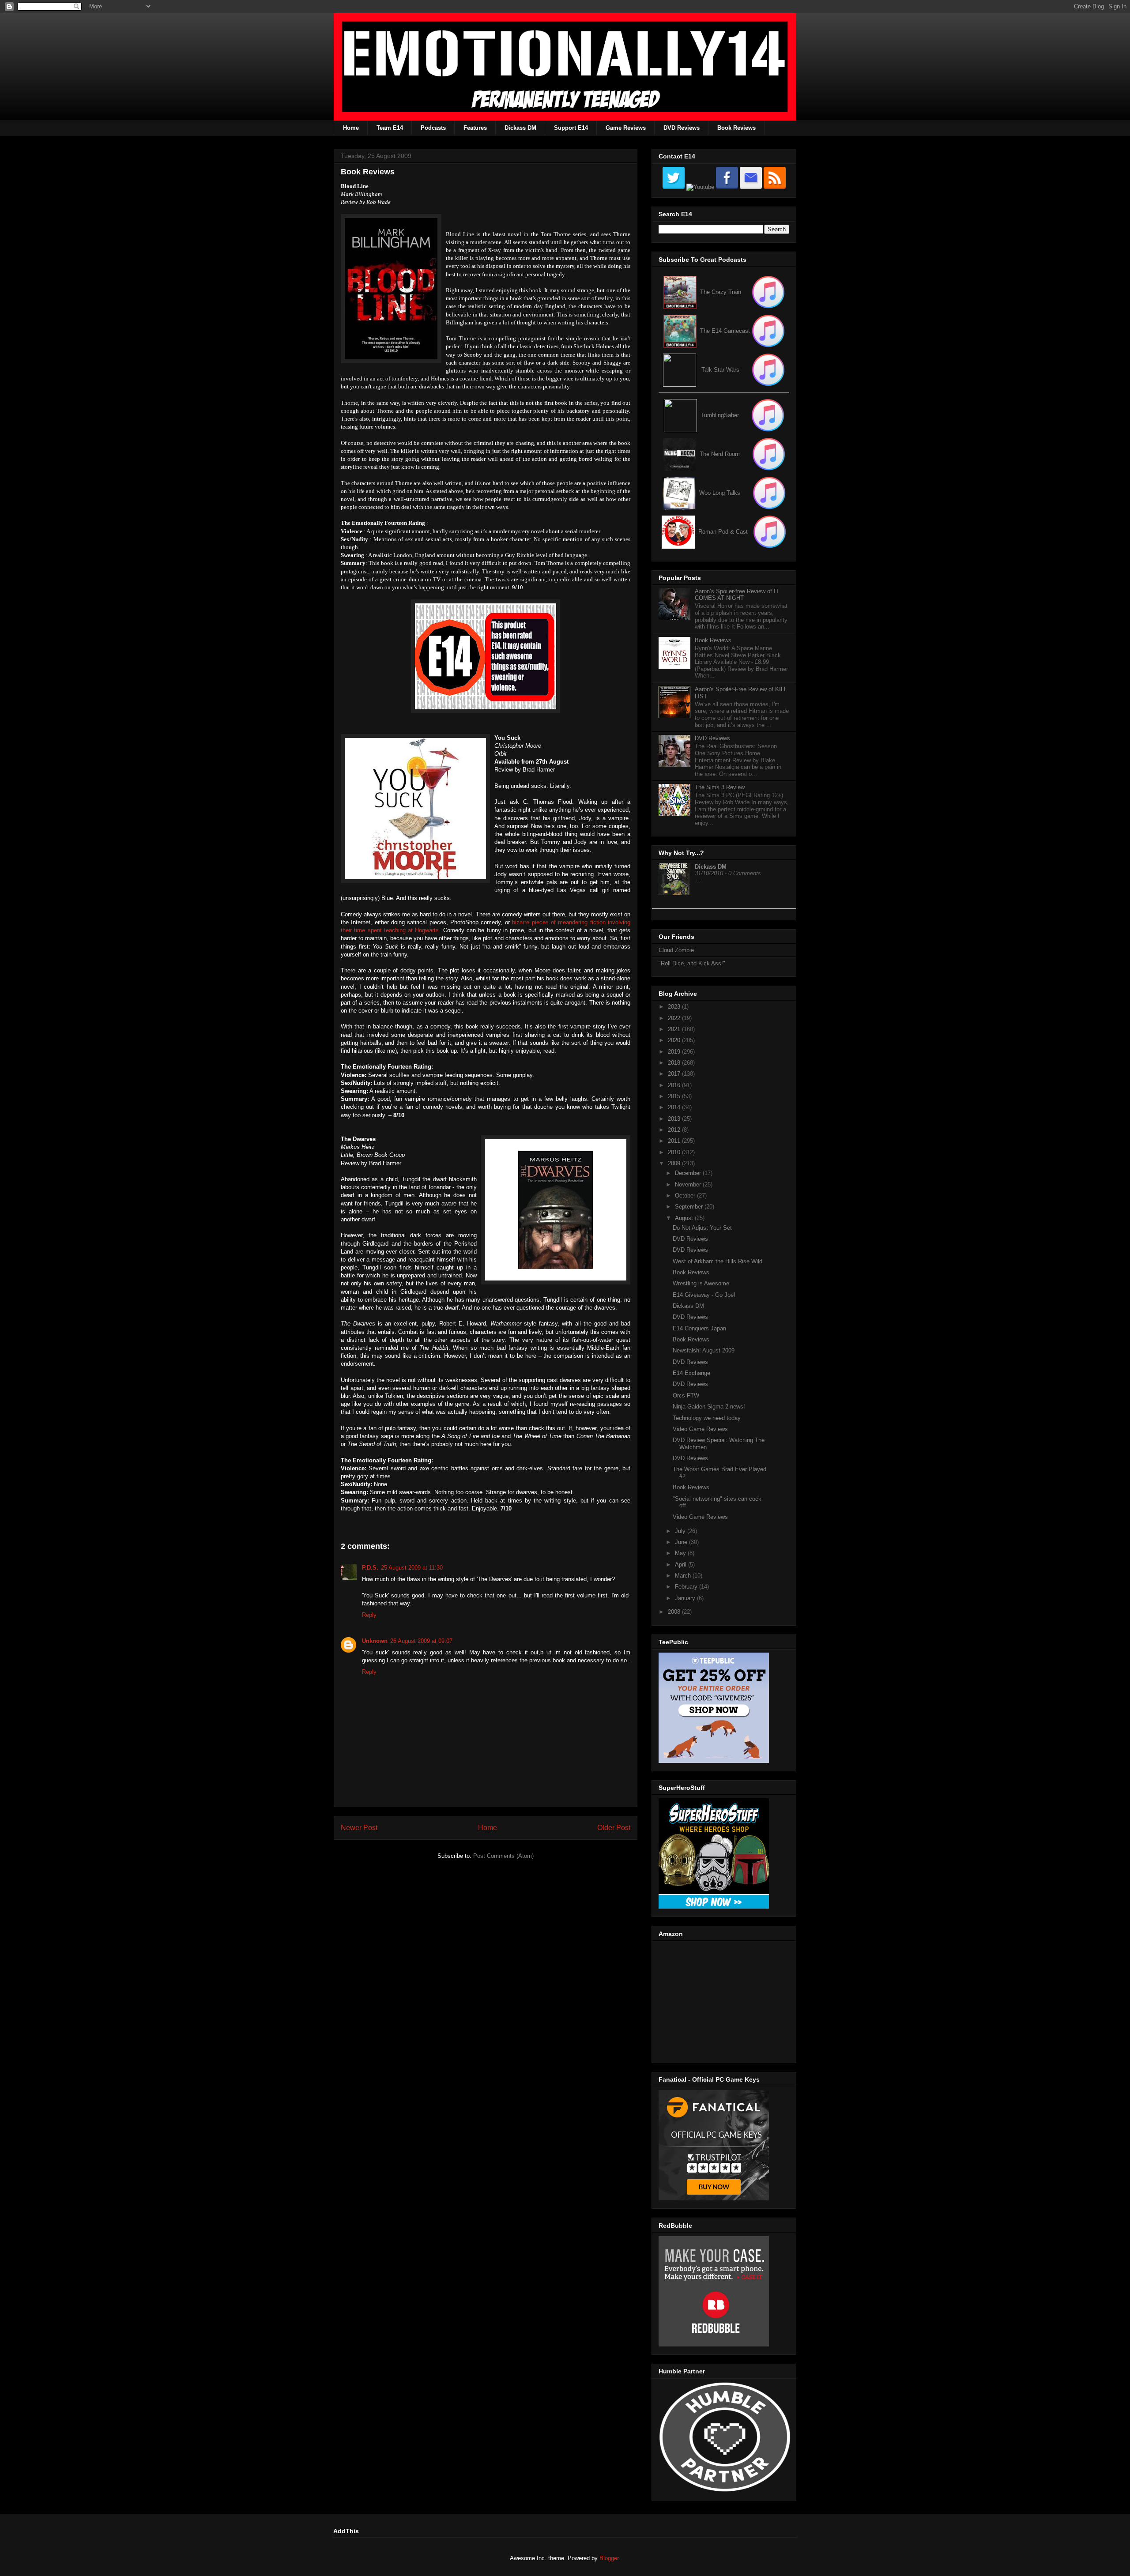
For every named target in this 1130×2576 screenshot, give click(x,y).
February (687, 1587)
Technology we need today (707, 1418)
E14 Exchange (691, 1373)
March (684, 1576)
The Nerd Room (720, 454)
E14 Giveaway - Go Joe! (704, 1295)
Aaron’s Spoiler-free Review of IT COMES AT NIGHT (737, 595)
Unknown (375, 1641)
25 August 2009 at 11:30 (412, 1568)
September (690, 1207)
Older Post (614, 1828)
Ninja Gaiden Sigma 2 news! (709, 1407)
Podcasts (433, 128)
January (686, 1598)
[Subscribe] (768, 331)
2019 (675, 1052)
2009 (675, 1163)
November (689, 1184)
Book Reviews (736, 128)
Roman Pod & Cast (723, 532)
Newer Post (359, 1828)
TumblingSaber (720, 415)
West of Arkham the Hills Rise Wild (718, 1261)
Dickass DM (520, 128)
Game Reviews (626, 128)
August (685, 1218)
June (682, 1542)
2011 (675, 1141)
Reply (369, 1615)
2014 (675, 1107)
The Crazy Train (721, 292)
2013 (675, 1119)
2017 (675, 1074)
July (681, 1531)
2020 (675, 1040)
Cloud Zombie (676, 950)
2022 (675, 1018)
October (686, 1196)
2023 (675, 1007)
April (682, 1565)
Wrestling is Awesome (701, 1283)
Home (351, 128)
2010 (675, 1152)
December (689, 1173)
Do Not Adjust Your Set (702, 1228)
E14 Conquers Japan (699, 1328)
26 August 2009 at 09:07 (421, 1641)
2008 (675, 1612)
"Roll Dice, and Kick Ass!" (692, 963)
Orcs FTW (686, 1395)
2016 (675, 1085)
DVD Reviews (682, 128)
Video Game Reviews (700, 1429)
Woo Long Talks (720, 493)
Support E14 (571, 128)
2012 (675, 1130)
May (681, 1553)
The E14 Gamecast (725, 331)
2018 (675, 1063)
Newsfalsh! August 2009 (704, 1350)
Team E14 (390, 128)
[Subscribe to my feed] (680, 331)
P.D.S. (370, 1568)
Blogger (609, 2558)
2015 (675, 1096)
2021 (675, 1029)
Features (475, 128)
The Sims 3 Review (720, 787)
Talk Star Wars (720, 370)
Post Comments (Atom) (503, 1856)
